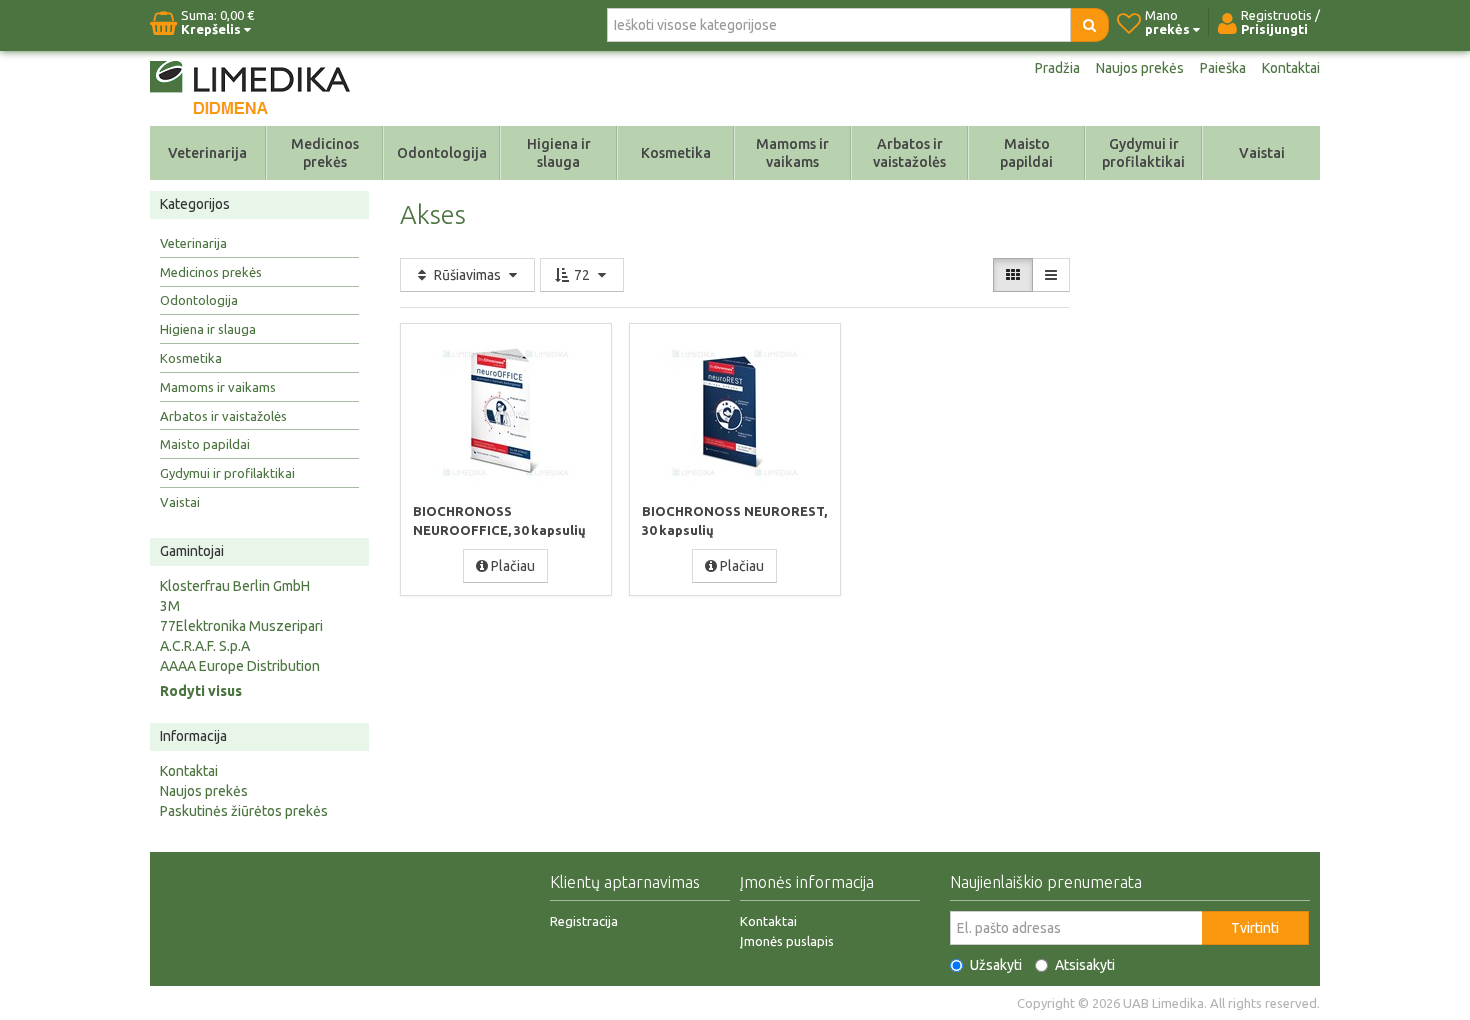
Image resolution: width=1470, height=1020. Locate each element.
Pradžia (1057, 68)
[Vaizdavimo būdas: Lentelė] (1013, 275)
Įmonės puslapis (787, 941)
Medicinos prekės (325, 153)
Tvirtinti (1255, 928)
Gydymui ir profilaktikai (1143, 153)
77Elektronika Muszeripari (241, 626)
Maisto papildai (1026, 153)
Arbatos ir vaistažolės (909, 153)
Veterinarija (207, 153)
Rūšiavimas (467, 275)
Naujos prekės (1140, 68)
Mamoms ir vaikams (792, 153)
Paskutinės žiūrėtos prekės (244, 811)
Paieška (1223, 68)
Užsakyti (996, 965)
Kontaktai (1291, 68)
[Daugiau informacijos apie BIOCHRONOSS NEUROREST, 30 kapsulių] (735, 412)
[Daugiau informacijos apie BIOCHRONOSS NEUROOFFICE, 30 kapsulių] (506, 412)
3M (170, 606)
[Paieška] (1089, 25)
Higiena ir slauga (559, 153)
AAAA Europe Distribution (240, 666)
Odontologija (442, 153)
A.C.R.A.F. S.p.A (205, 646)
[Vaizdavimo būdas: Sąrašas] (1051, 275)
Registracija (584, 921)
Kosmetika (676, 153)
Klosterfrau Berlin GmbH (235, 586)
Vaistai (1262, 153)
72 (582, 275)
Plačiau (511, 566)
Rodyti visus (201, 691)
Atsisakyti (1085, 965)
